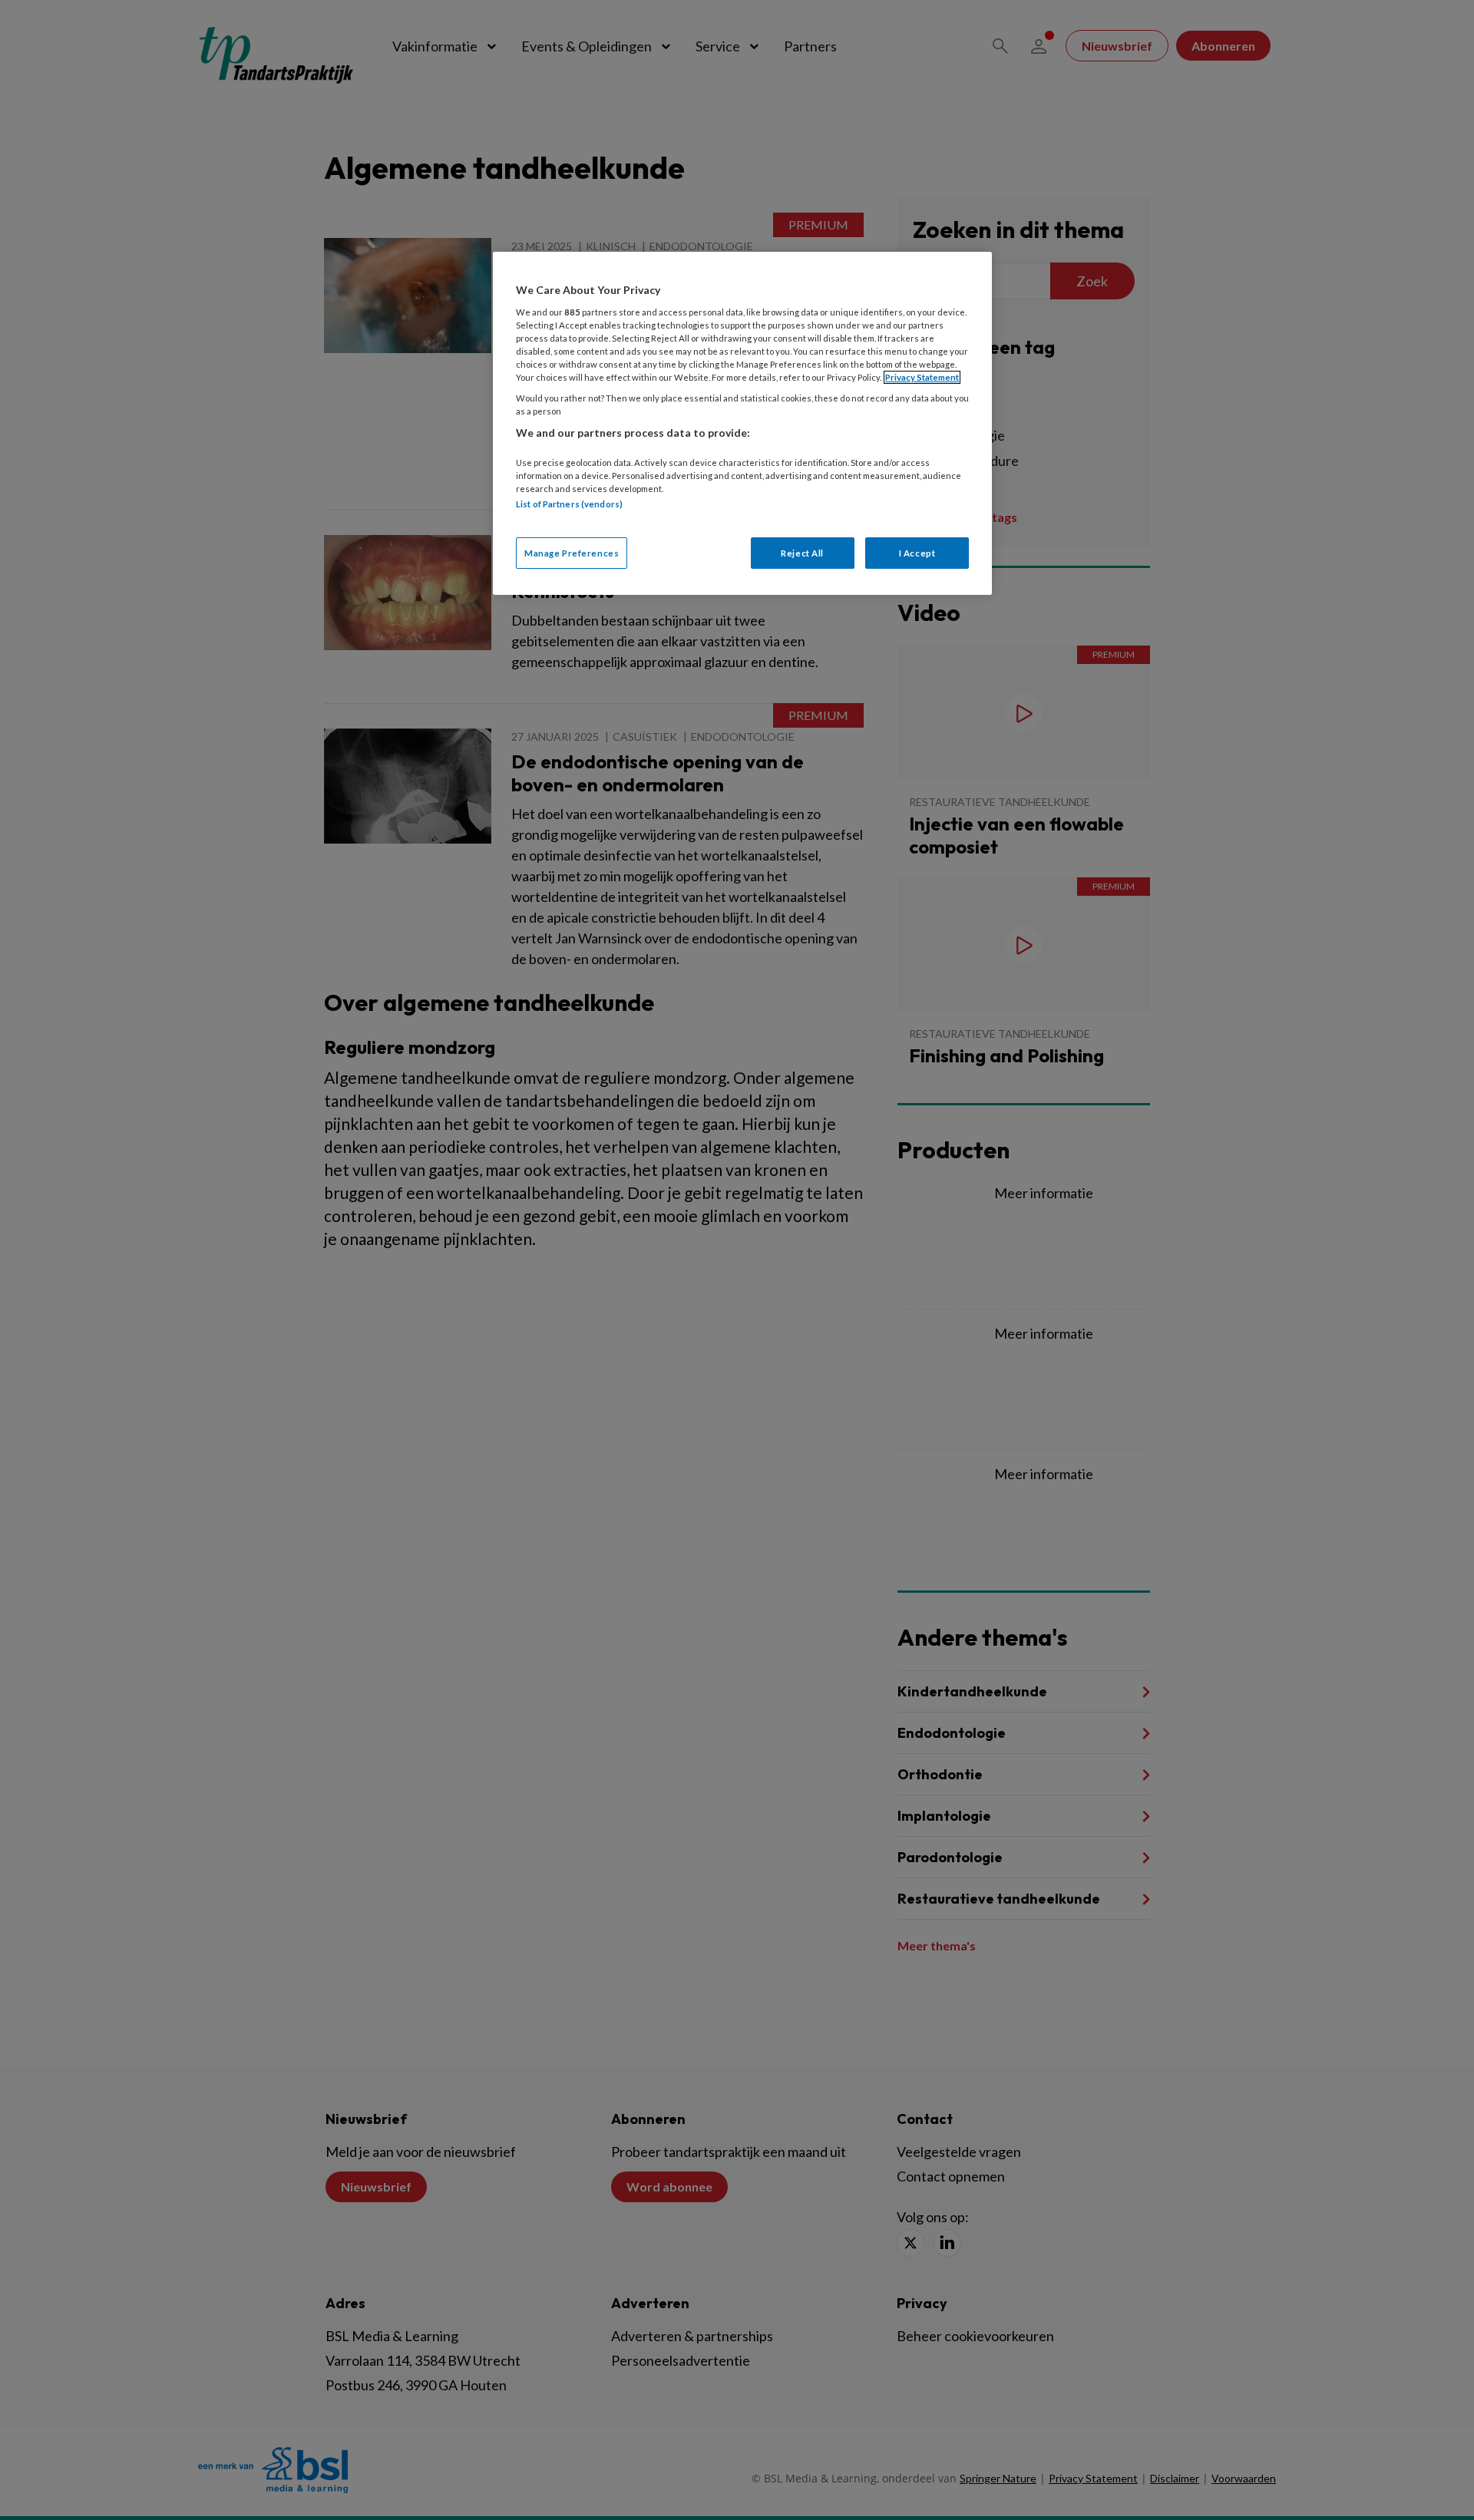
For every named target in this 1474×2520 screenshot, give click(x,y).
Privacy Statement (922, 377)
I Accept (917, 553)
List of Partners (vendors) (569, 504)
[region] (742, 423)
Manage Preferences (572, 553)
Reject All (802, 553)
